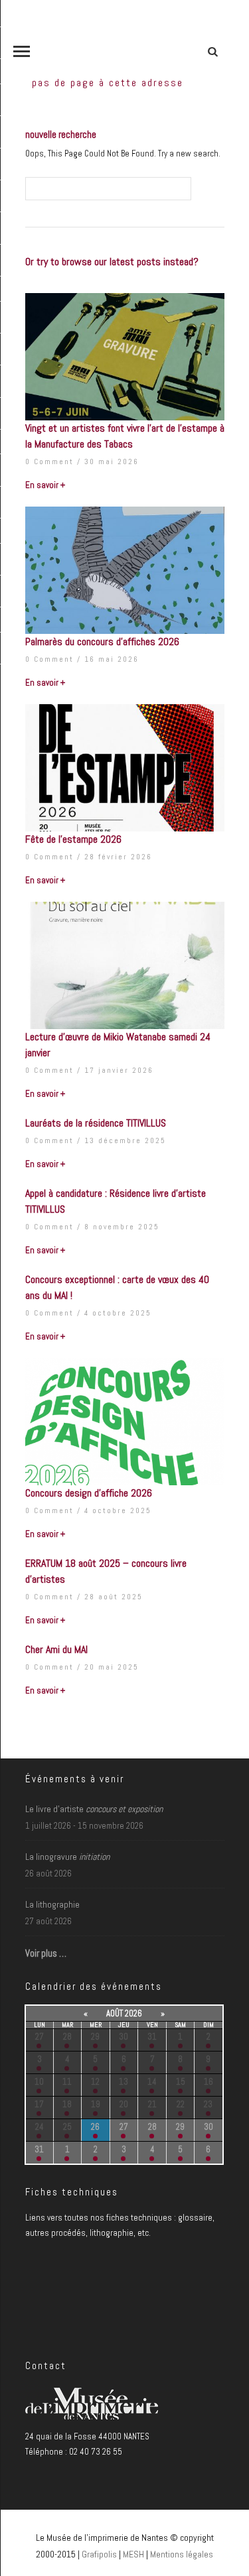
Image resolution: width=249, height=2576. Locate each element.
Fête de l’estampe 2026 (73, 839)
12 (95, 2082)
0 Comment (49, 461)
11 (67, 2082)
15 (181, 2082)
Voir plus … (46, 1953)
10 (39, 2082)
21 (152, 2104)
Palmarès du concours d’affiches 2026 (102, 642)
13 (124, 2082)
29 (95, 2037)
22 (181, 2104)
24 (40, 2127)
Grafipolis (99, 2554)
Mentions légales (182, 2554)
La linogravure (67, 1857)
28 (67, 2037)
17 (39, 2104)
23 (208, 2104)
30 (124, 2037)
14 (152, 2082)
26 (95, 2127)
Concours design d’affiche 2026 (89, 1493)
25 (67, 2127)
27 (40, 2037)
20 (124, 2104)
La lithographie (52, 1904)
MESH (133, 2554)
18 (67, 2104)
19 (96, 2104)
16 (208, 2082)
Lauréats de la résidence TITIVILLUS (96, 1123)
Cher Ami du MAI (56, 1649)
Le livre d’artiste (94, 1809)
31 (152, 2037)
